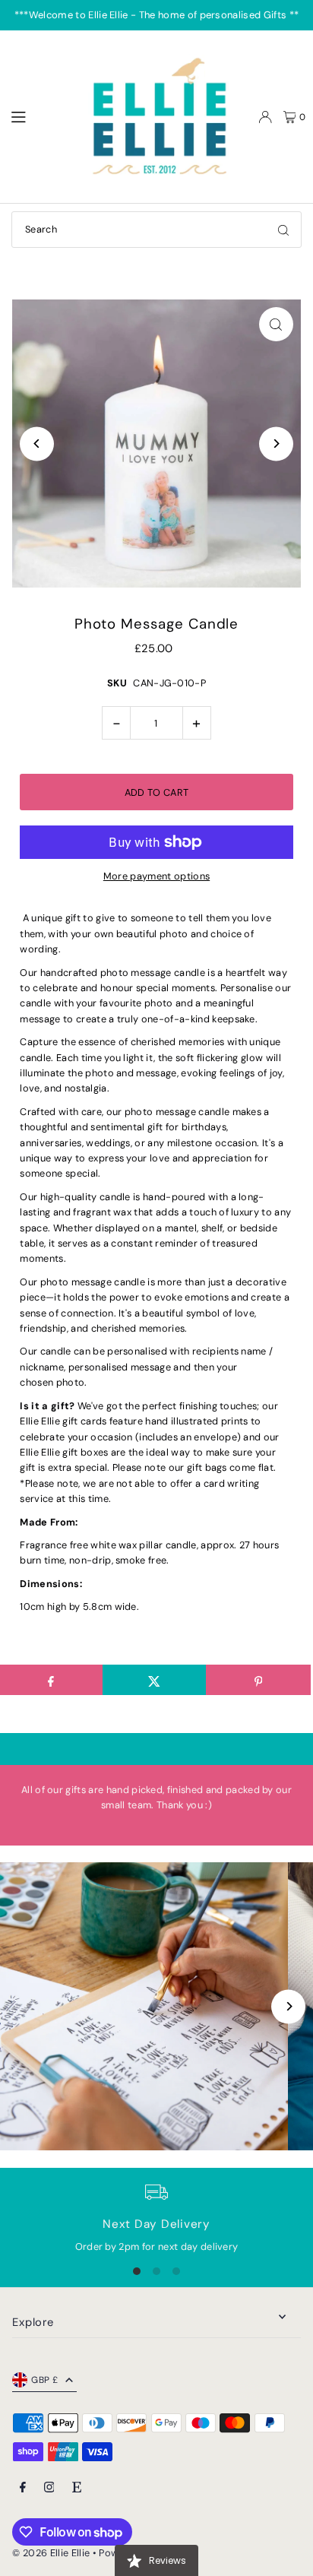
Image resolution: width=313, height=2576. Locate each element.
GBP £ (44, 2380)
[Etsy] (77, 2488)
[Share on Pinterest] (258, 1680)
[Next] (276, 444)
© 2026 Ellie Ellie (52, 2553)
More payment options (156, 876)
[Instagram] (49, 2488)
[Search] (283, 230)
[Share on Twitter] (155, 1680)
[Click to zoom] (276, 324)
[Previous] (37, 444)
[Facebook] (23, 2488)
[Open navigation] (39, 116)
